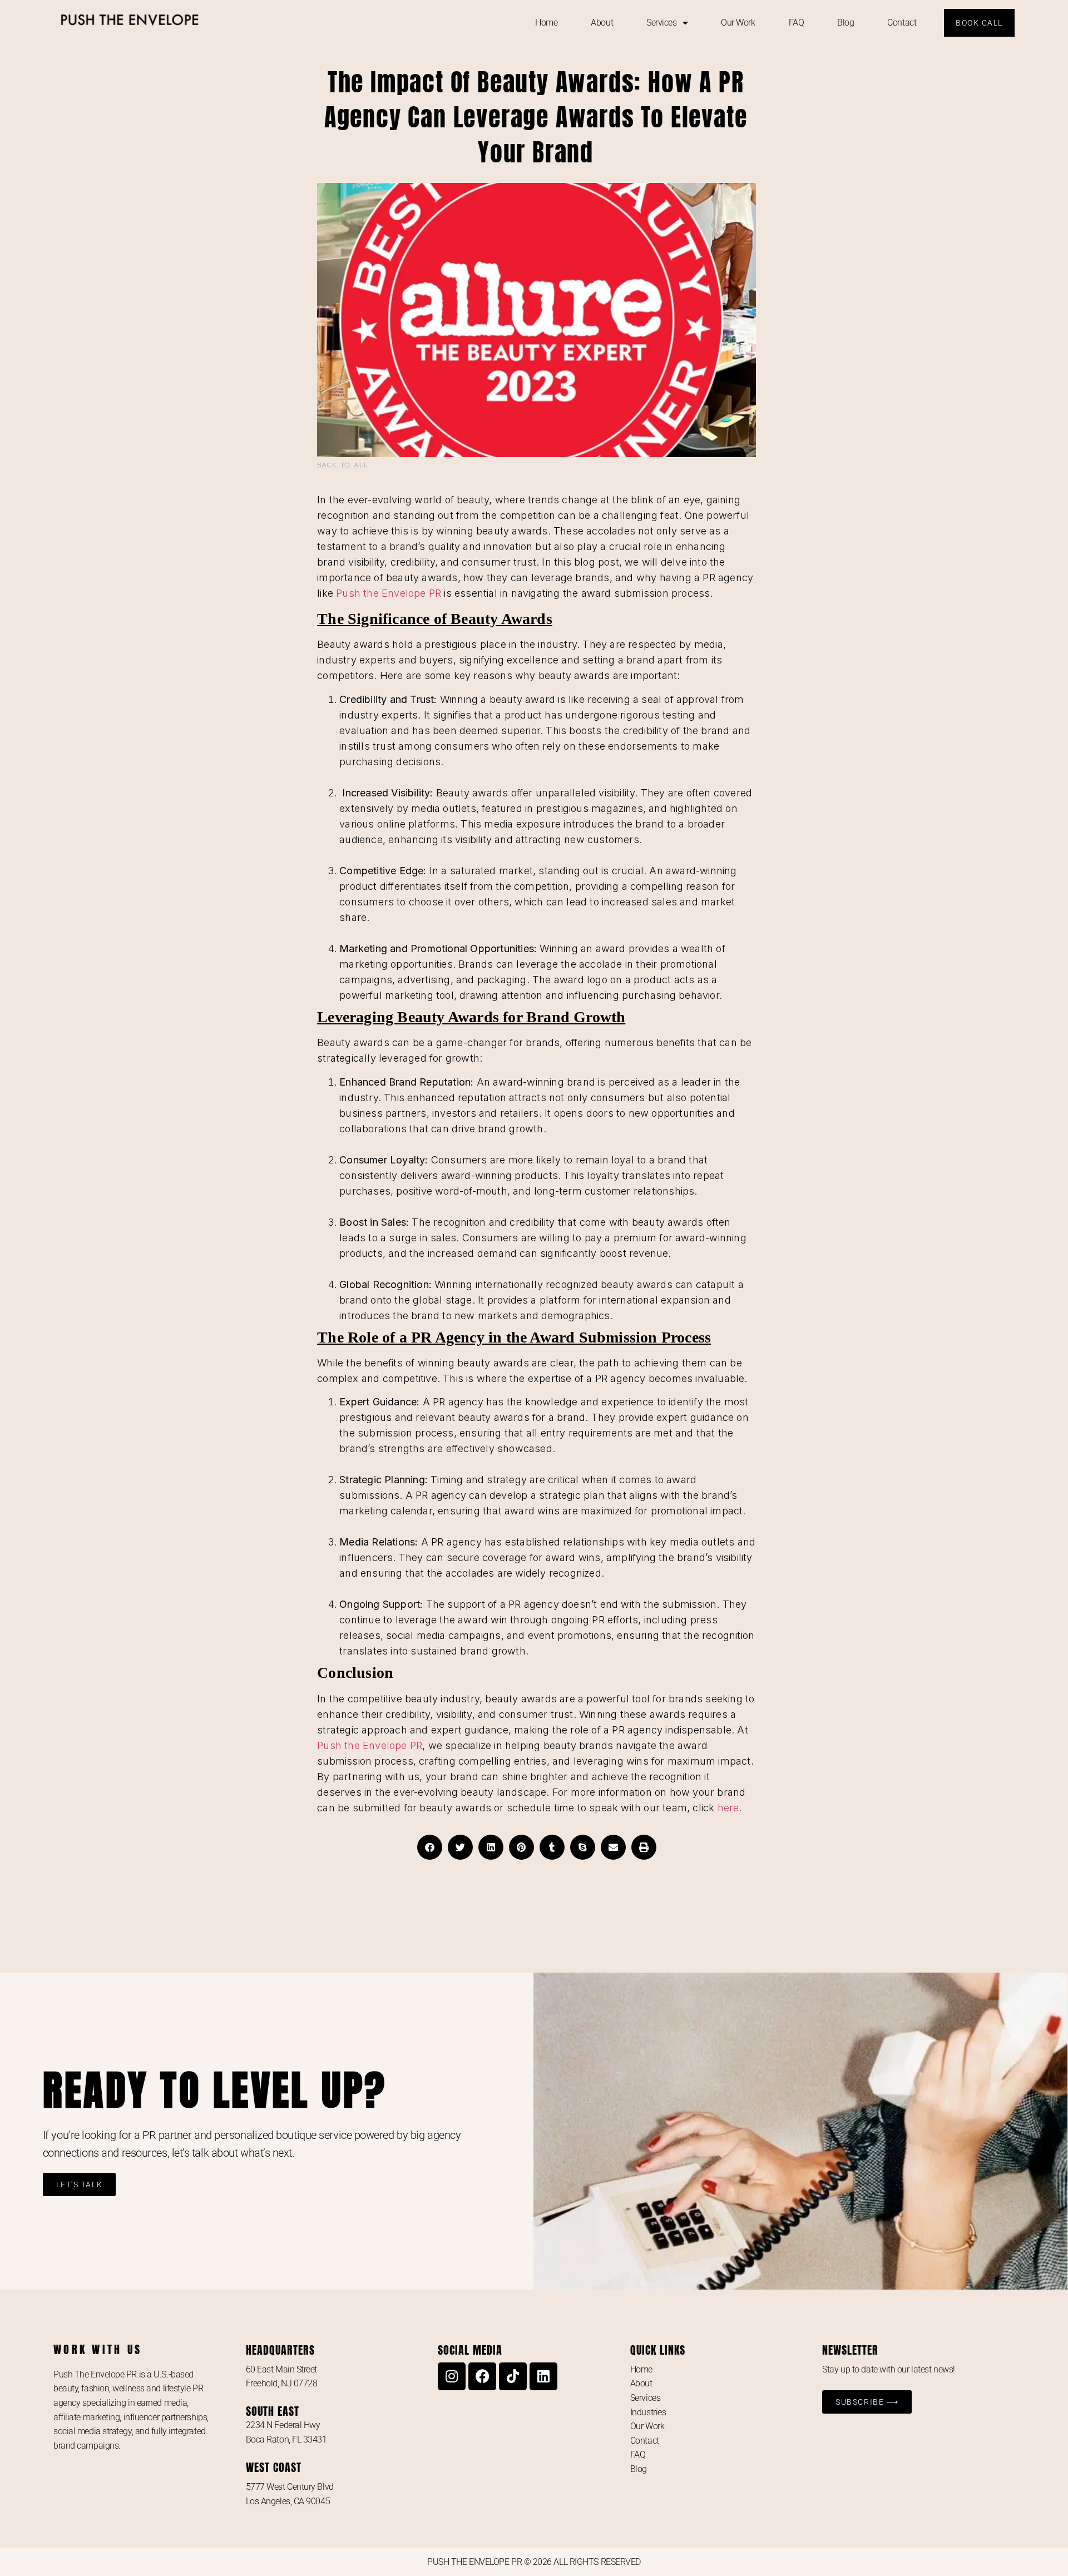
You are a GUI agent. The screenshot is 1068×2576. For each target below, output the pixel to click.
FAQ (797, 23)
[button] (430, 1847)
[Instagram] (452, 2376)
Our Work (738, 23)
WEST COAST (274, 2467)
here (728, 1808)
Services (661, 23)
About (602, 23)
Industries (648, 2412)
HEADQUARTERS (280, 2350)
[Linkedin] (543, 2376)
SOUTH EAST (273, 2411)
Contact (902, 23)
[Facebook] (482, 2376)
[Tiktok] (513, 2376)
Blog (845, 23)
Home (546, 23)
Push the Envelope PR (389, 593)
